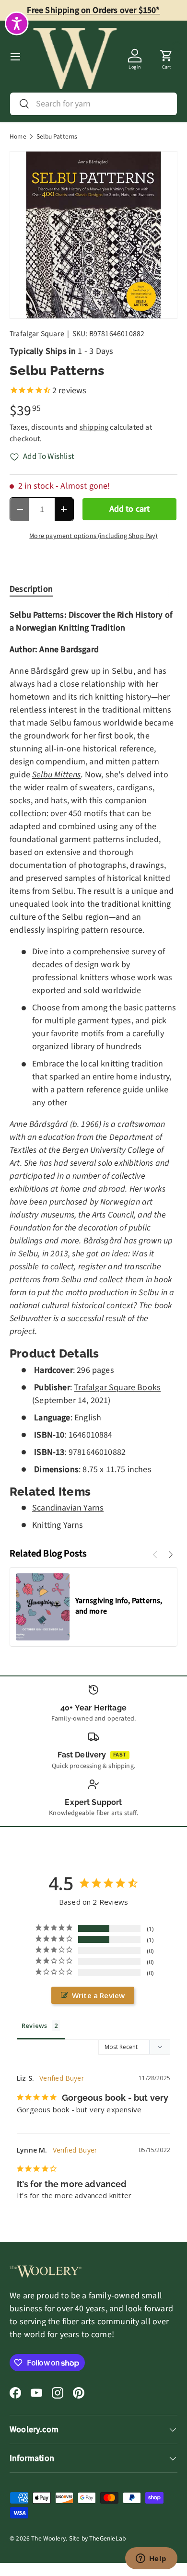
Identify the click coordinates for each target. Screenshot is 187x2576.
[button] (166, 57)
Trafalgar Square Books (117, 1388)
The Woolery (48, 2538)
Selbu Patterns (57, 137)
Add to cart (130, 509)
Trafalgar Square (37, 334)
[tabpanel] (93, 1070)
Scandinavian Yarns (68, 1508)
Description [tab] (31, 589)
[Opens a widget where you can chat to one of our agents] (151, 2559)
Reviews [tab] (34, 2026)
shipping (94, 427)
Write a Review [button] (99, 1995)
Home (18, 137)
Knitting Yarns (58, 1525)
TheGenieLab (107, 2538)
